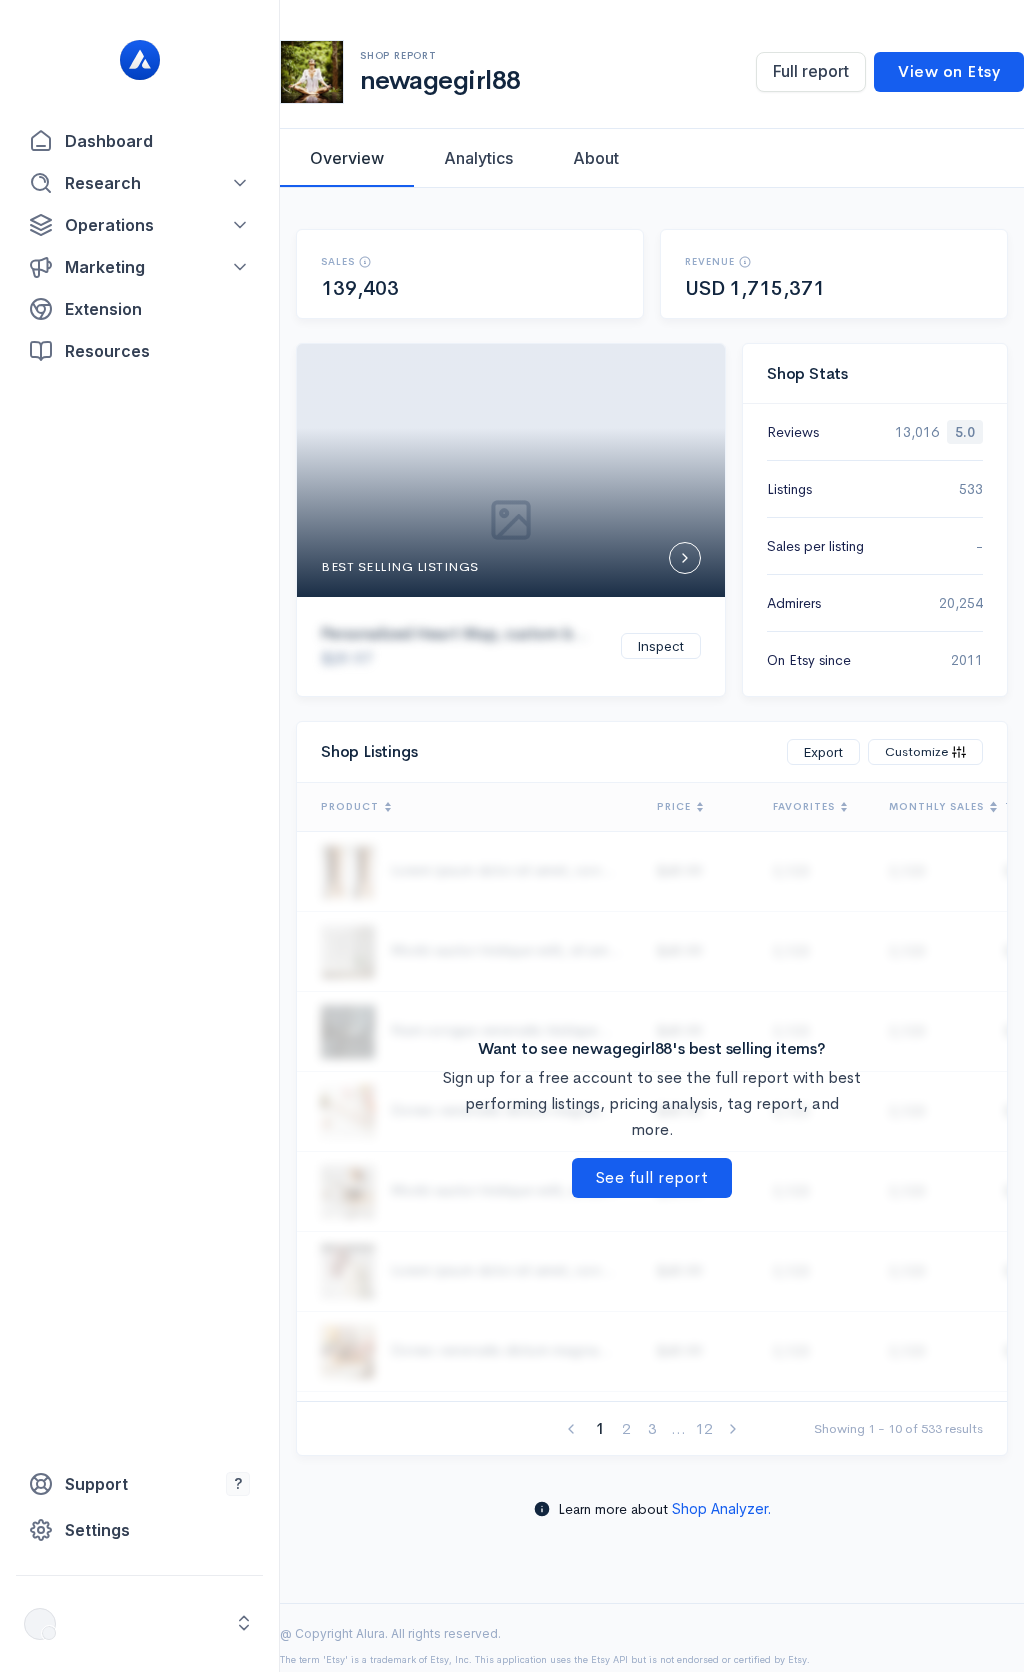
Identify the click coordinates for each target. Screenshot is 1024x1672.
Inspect (661, 646)
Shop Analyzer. (721, 1508)
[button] (139, 183)
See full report (652, 1177)
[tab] (347, 158)
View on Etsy (949, 71)
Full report (811, 71)
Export (823, 752)
